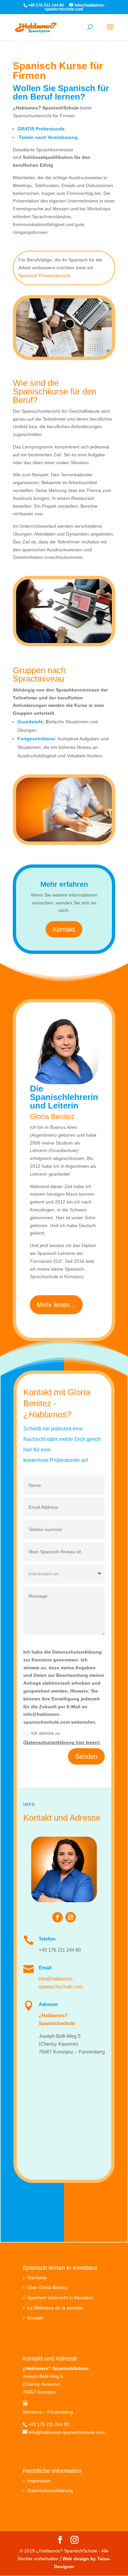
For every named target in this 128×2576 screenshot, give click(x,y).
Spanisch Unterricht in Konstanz (60, 2298)
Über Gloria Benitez (48, 2287)
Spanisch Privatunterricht (44, 275)
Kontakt (64, 929)
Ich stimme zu (62, 1738)
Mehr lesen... (56, 1305)
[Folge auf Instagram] (71, 1917)
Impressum (39, 2481)
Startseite (37, 2278)
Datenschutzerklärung (50, 2491)
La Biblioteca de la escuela (55, 2308)
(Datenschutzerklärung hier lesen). (62, 1742)
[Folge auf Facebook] (57, 1917)
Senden (86, 1756)
